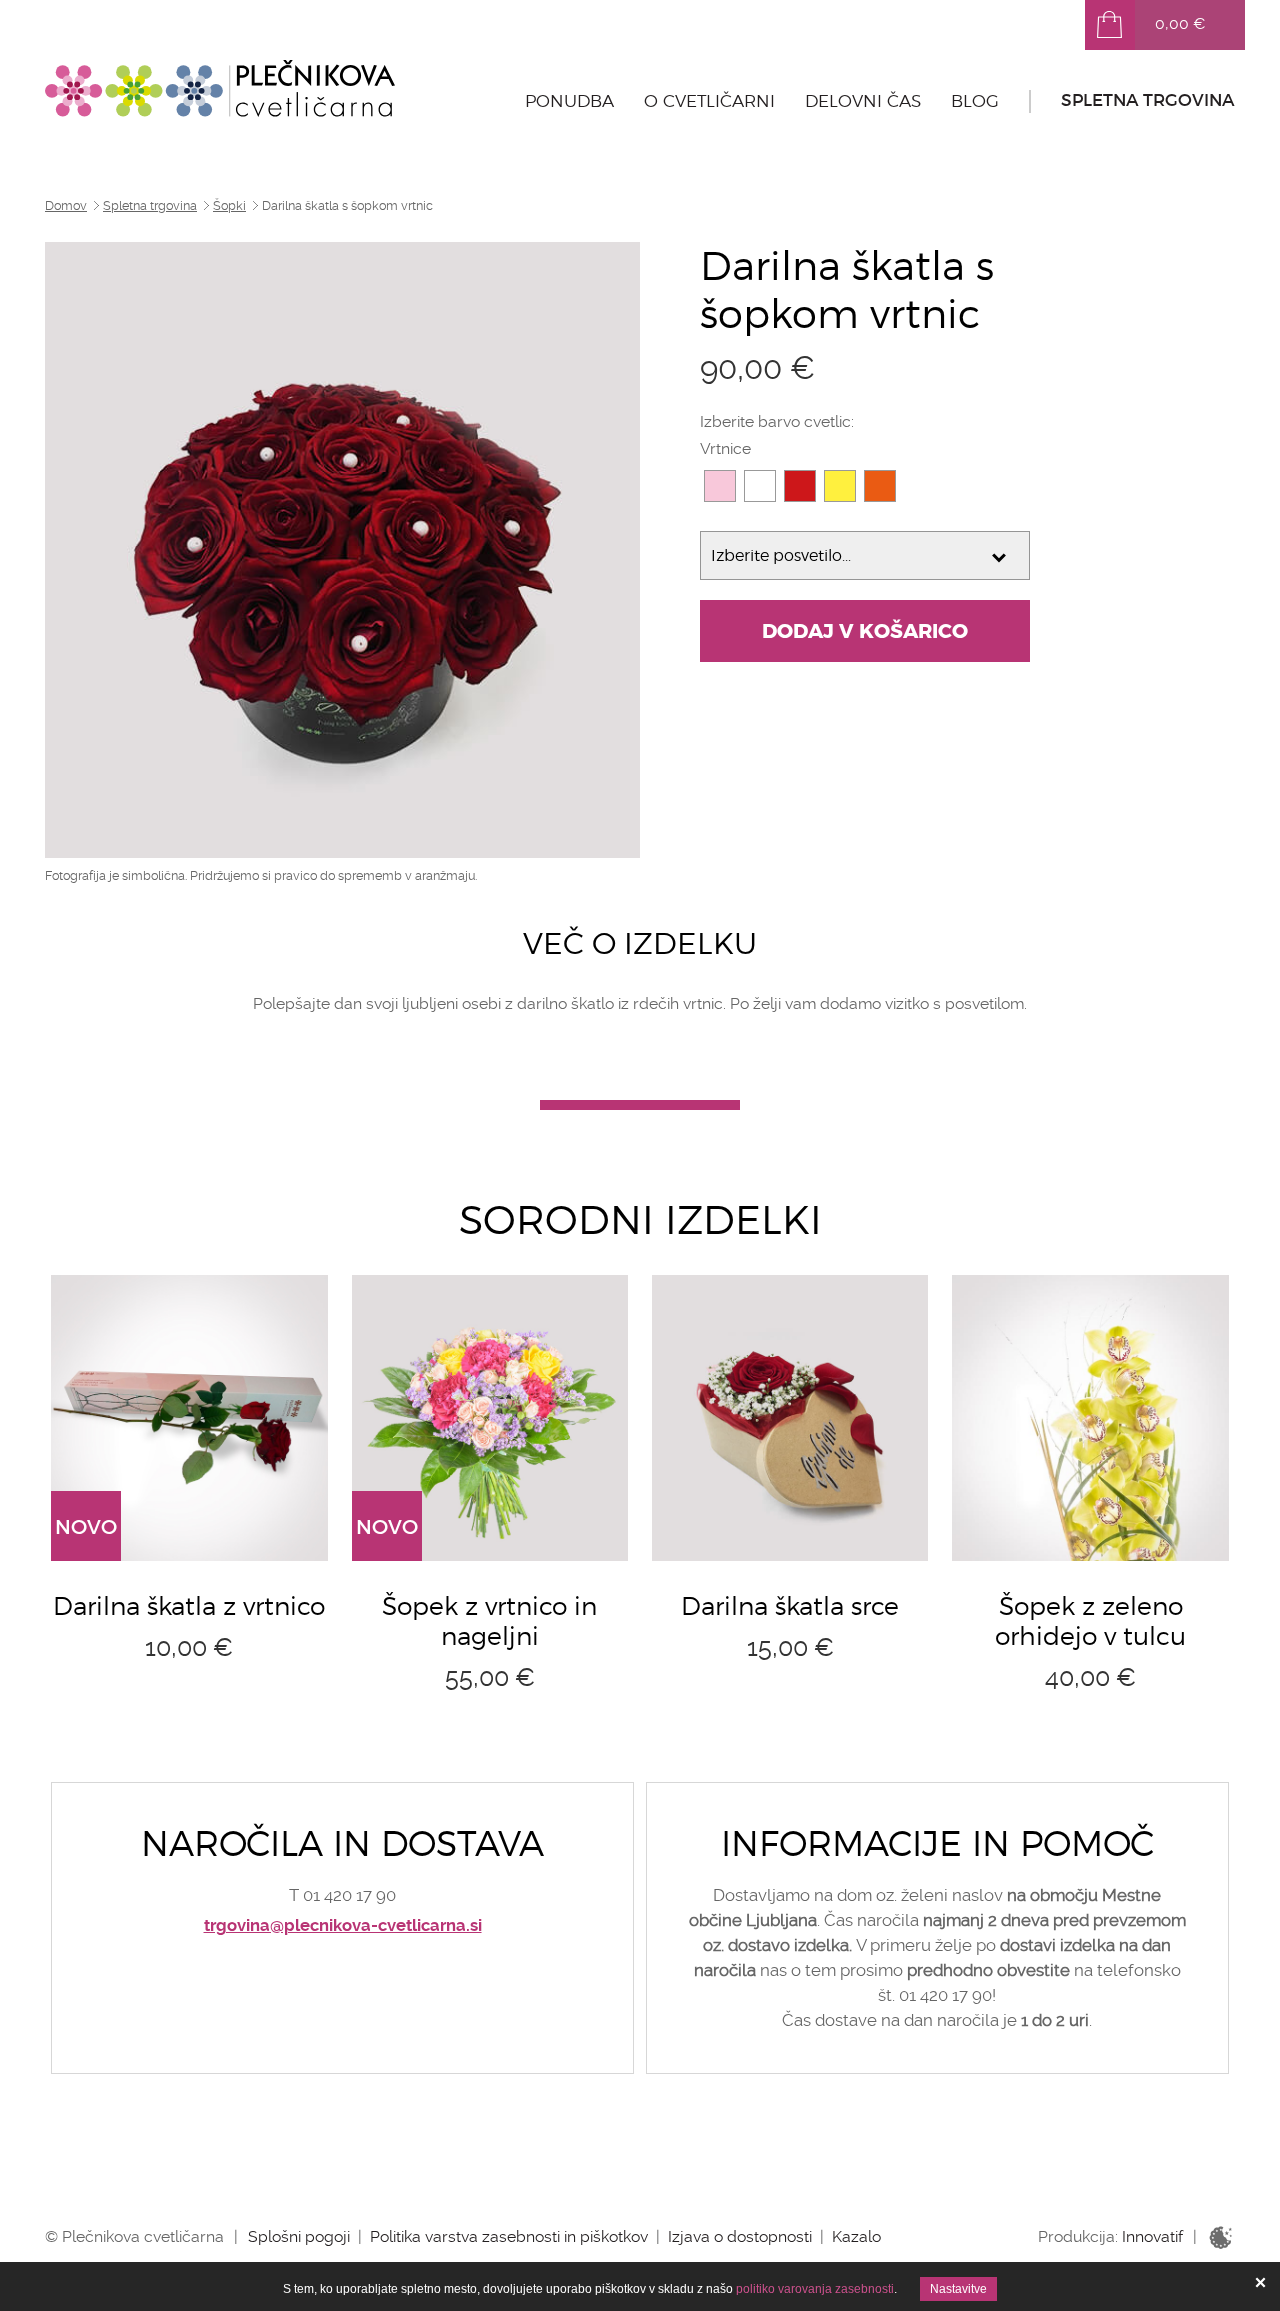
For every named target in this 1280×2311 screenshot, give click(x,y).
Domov (66, 206)
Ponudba (569, 101)
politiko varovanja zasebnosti (815, 2289)
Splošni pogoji (299, 2236)
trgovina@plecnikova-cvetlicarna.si (343, 1925)
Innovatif (1152, 2236)
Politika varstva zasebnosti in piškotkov (509, 2236)
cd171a (800, 486)
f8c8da (720, 486)
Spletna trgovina (1148, 100)
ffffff (760, 486)
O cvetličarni (709, 101)
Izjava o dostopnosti (740, 2236)
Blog (975, 101)
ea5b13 (880, 486)
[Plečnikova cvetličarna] (220, 88)
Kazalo (856, 2236)
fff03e (840, 486)
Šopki (229, 206)
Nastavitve (958, 2289)
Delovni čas (863, 101)
